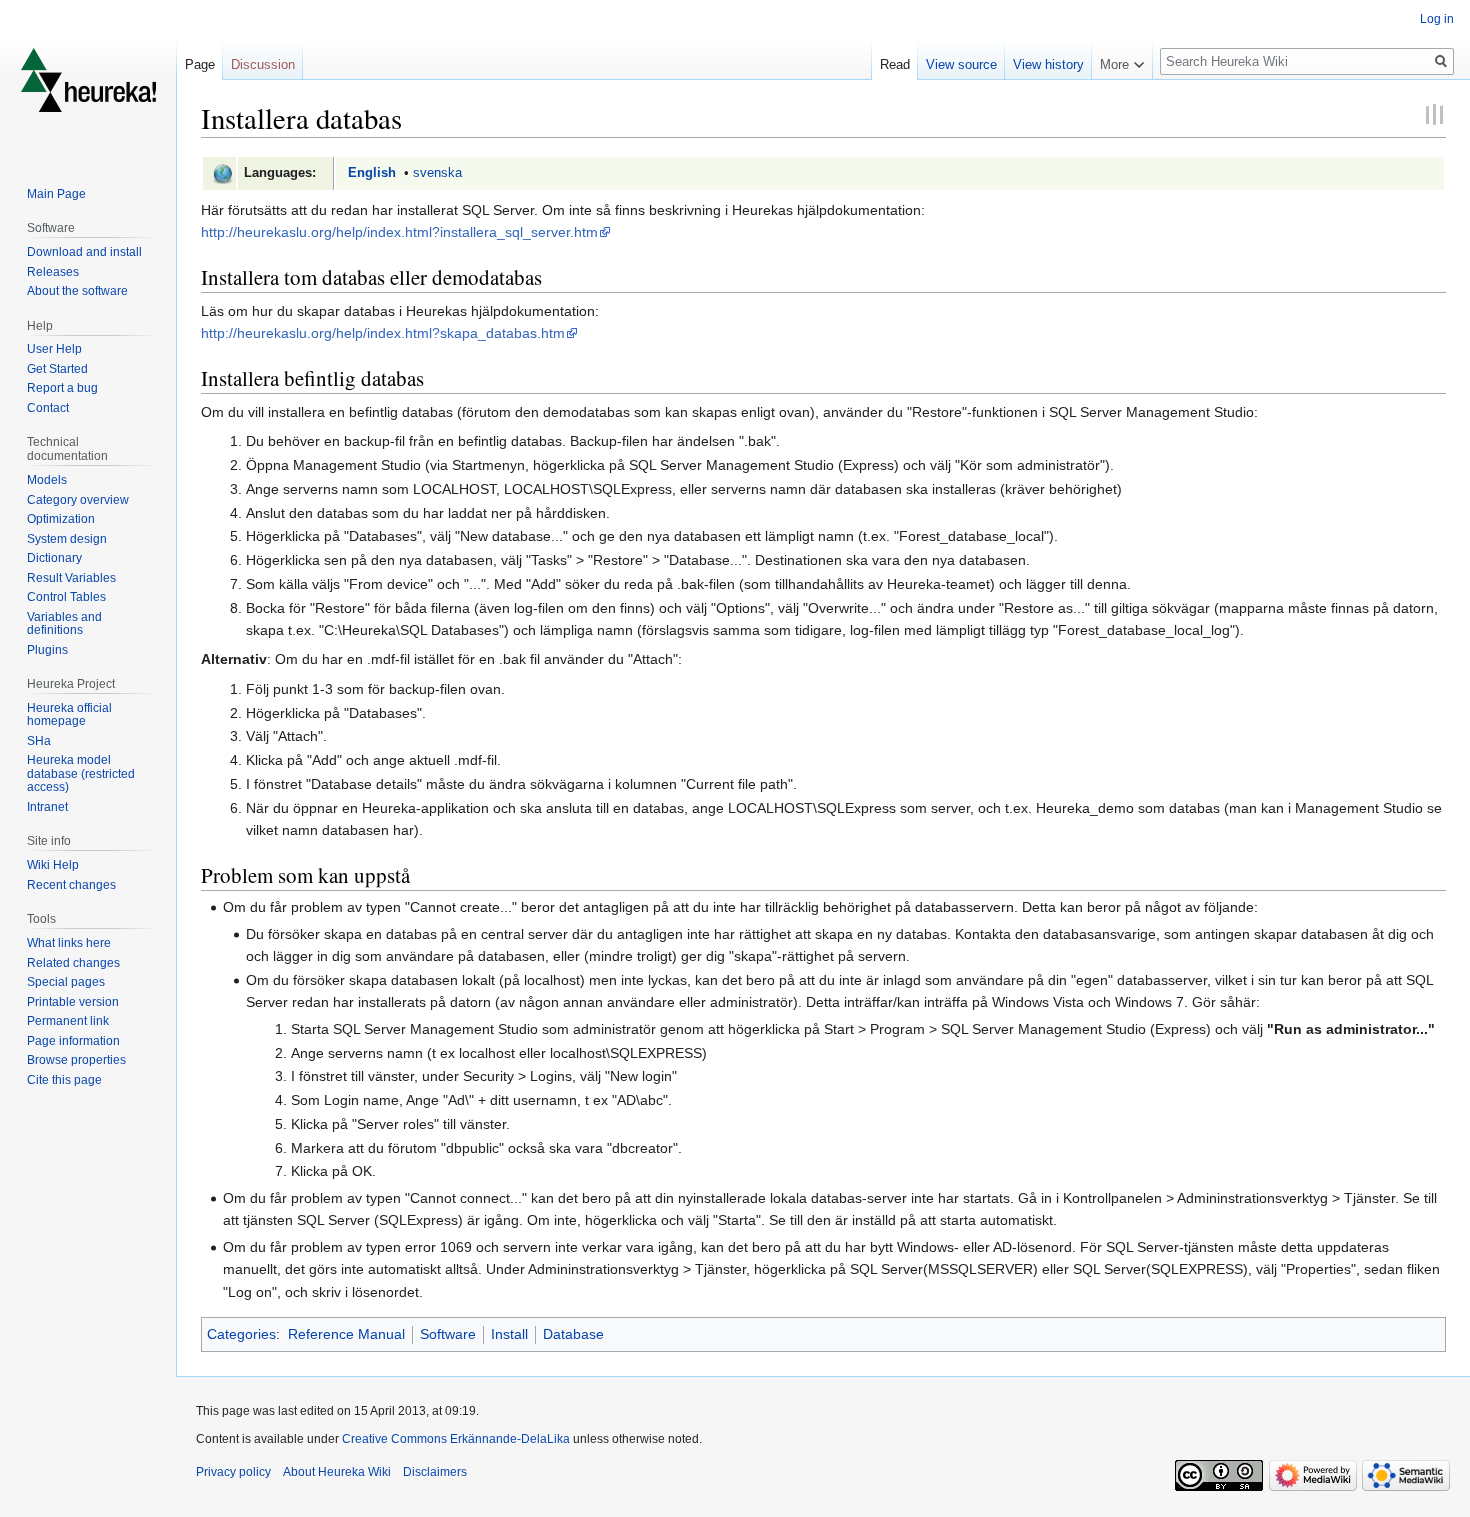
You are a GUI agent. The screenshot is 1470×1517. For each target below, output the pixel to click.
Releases (53, 272)
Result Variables (71, 578)
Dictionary (54, 558)
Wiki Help (53, 865)
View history (1048, 64)
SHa (39, 741)
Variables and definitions (64, 624)
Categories (241, 1334)
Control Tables (66, 597)
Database (573, 1334)
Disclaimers (435, 1472)
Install (509, 1334)
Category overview (78, 500)
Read (895, 64)
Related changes (73, 963)
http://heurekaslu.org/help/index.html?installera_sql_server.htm (399, 232)
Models (47, 480)
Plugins (47, 650)
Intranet (47, 807)
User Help (54, 349)
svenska (437, 173)
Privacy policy (233, 1472)
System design (67, 539)
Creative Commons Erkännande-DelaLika (456, 1439)
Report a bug (62, 388)
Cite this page (64, 1080)
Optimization (61, 519)
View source (961, 64)
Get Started (57, 369)
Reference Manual (346, 1334)
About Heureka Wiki (337, 1472)
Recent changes (71, 885)
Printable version (73, 1002)
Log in (1437, 19)
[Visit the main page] (88, 80)
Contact (48, 408)
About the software (77, 291)
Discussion (263, 64)
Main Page (56, 194)
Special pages (66, 982)
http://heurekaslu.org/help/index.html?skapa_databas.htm (383, 333)
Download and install (84, 252)
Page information (73, 1041)
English (372, 173)
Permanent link (68, 1021)
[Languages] (222, 172)
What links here (69, 943)
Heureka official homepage (69, 715)
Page (200, 64)
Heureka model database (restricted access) (81, 773)
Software (448, 1334)
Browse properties (76, 1060)
